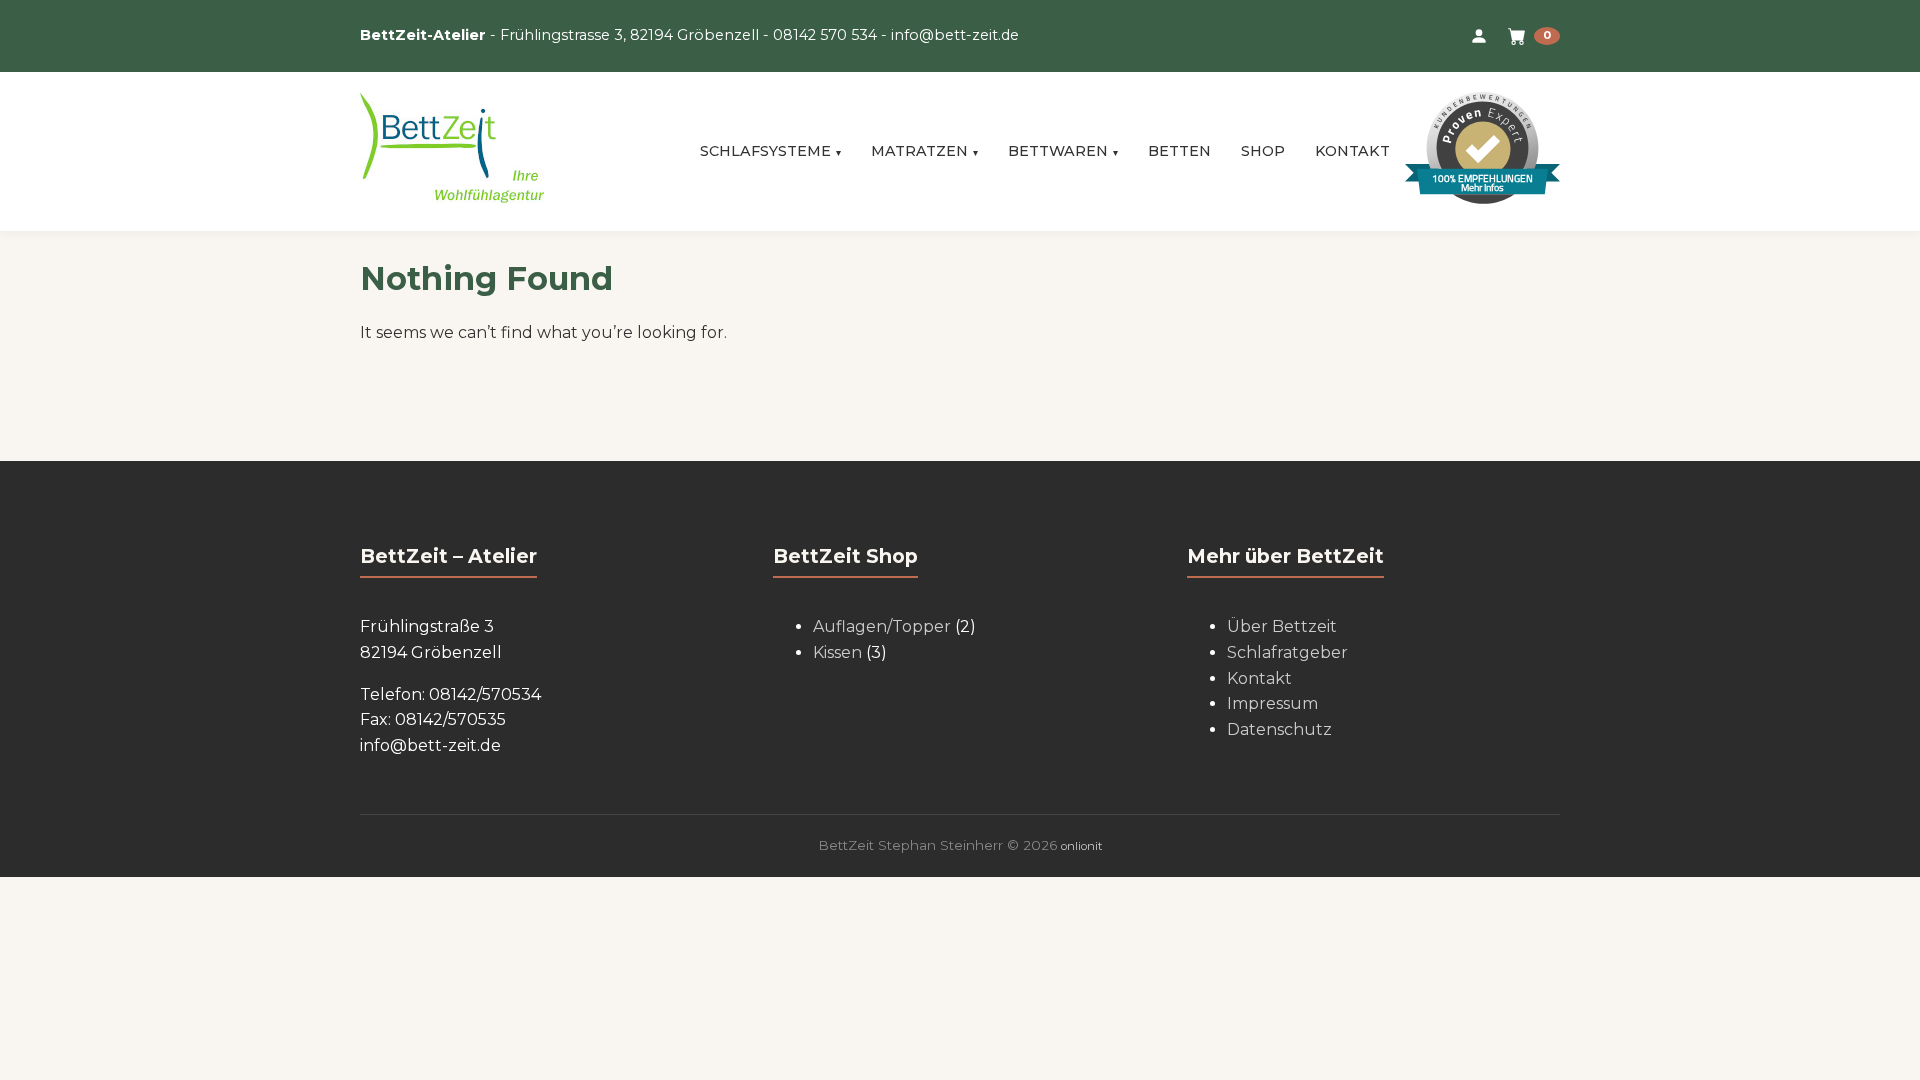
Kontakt (1352, 151)
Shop (1263, 151)
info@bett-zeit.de (955, 35)
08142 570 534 (825, 35)
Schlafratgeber (1287, 652)
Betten (1179, 151)
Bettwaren (1058, 151)
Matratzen (919, 151)
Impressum (1272, 703)
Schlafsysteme (765, 151)
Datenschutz (1279, 729)
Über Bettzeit (1282, 626)
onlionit (1081, 846)
